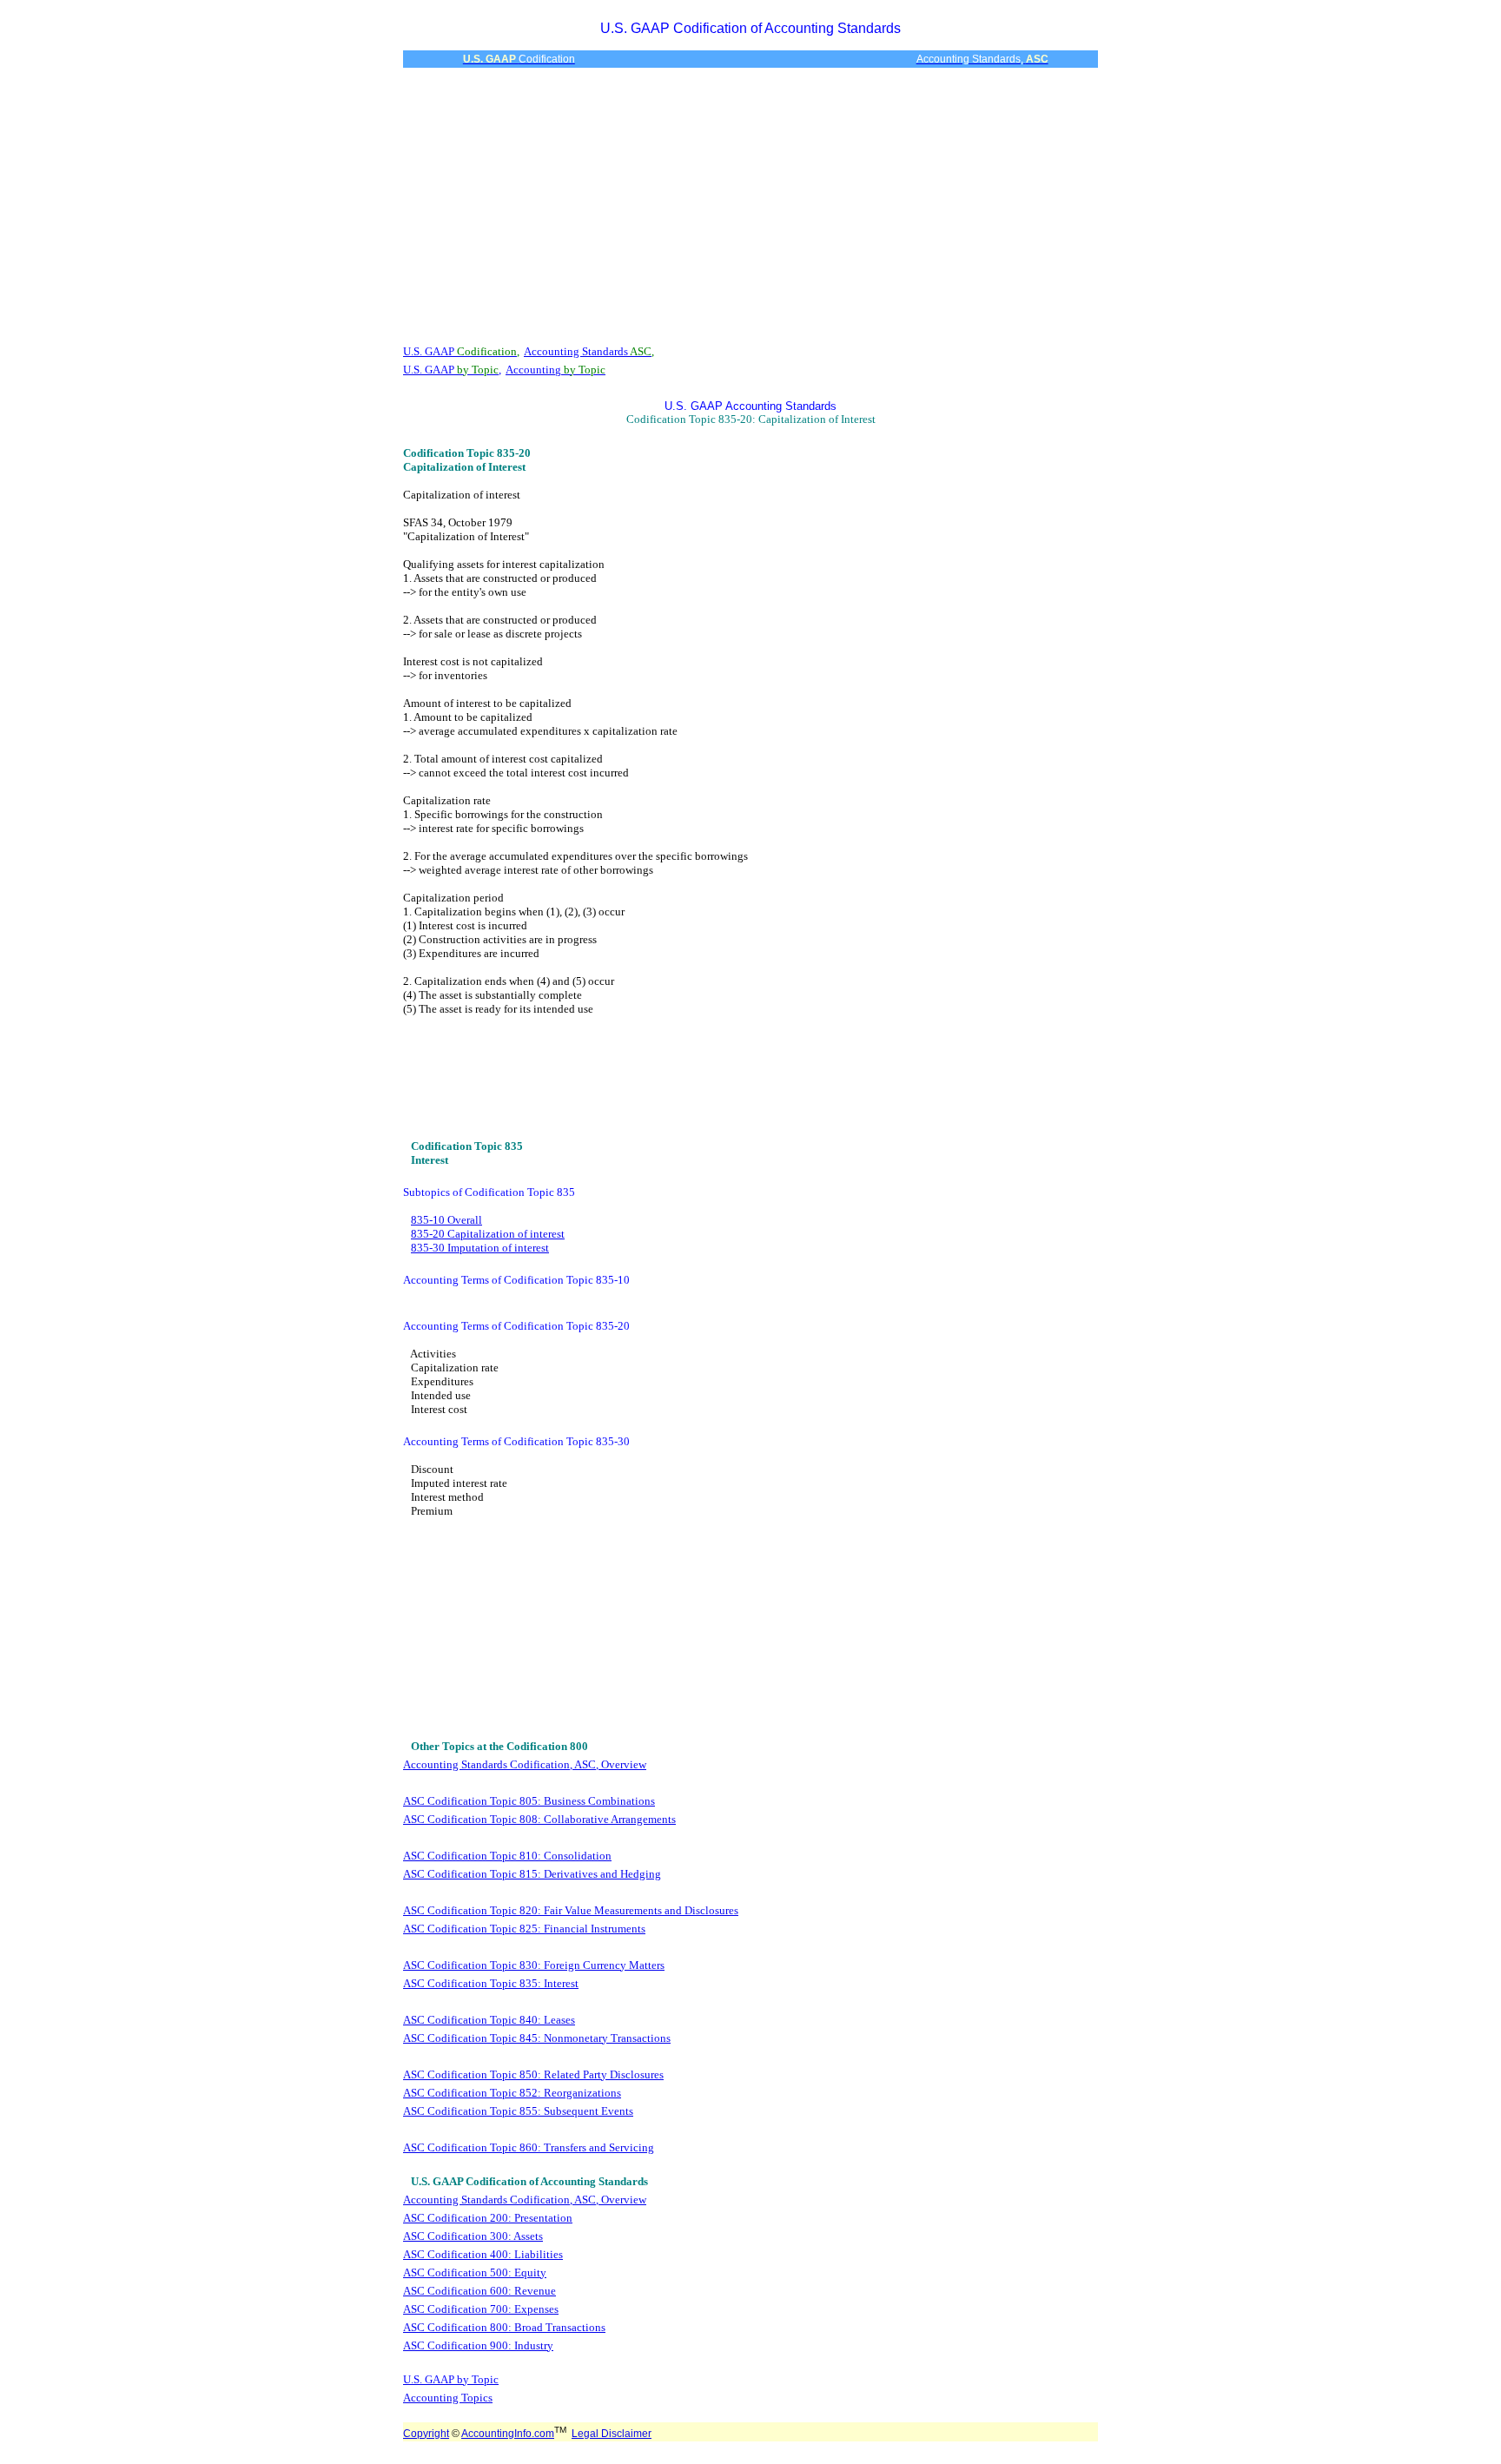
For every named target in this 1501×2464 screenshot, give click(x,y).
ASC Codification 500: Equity (475, 2272)
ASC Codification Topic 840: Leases (489, 2020)
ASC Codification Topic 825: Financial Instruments (524, 1929)
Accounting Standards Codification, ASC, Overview (525, 1764)
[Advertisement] (750, 205)
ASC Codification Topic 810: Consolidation (507, 1856)
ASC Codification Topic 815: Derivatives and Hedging (532, 1874)
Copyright (426, 2434)
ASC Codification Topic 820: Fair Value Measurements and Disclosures (571, 1910)
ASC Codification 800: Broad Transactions (504, 2327)
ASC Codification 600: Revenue (479, 2291)
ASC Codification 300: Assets (473, 2236)
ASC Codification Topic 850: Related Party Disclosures (533, 2074)
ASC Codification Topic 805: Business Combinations (529, 1801)
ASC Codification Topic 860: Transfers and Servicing (529, 2147)
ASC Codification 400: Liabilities (483, 2254)
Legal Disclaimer (612, 2434)
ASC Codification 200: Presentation (488, 2218)
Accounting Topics (448, 2398)
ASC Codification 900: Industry (478, 2345)
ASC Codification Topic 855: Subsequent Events (518, 2111)
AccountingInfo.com (508, 2434)
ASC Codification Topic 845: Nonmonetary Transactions (537, 2038)
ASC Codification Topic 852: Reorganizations (512, 2093)
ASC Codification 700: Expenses (481, 2309)
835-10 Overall (446, 1220)
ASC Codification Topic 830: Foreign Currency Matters (534, 1965)
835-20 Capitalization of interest (488, 1234)
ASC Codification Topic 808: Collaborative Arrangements (539, 1819)
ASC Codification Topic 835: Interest (491, 1983)
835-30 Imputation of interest (480, 1248)
